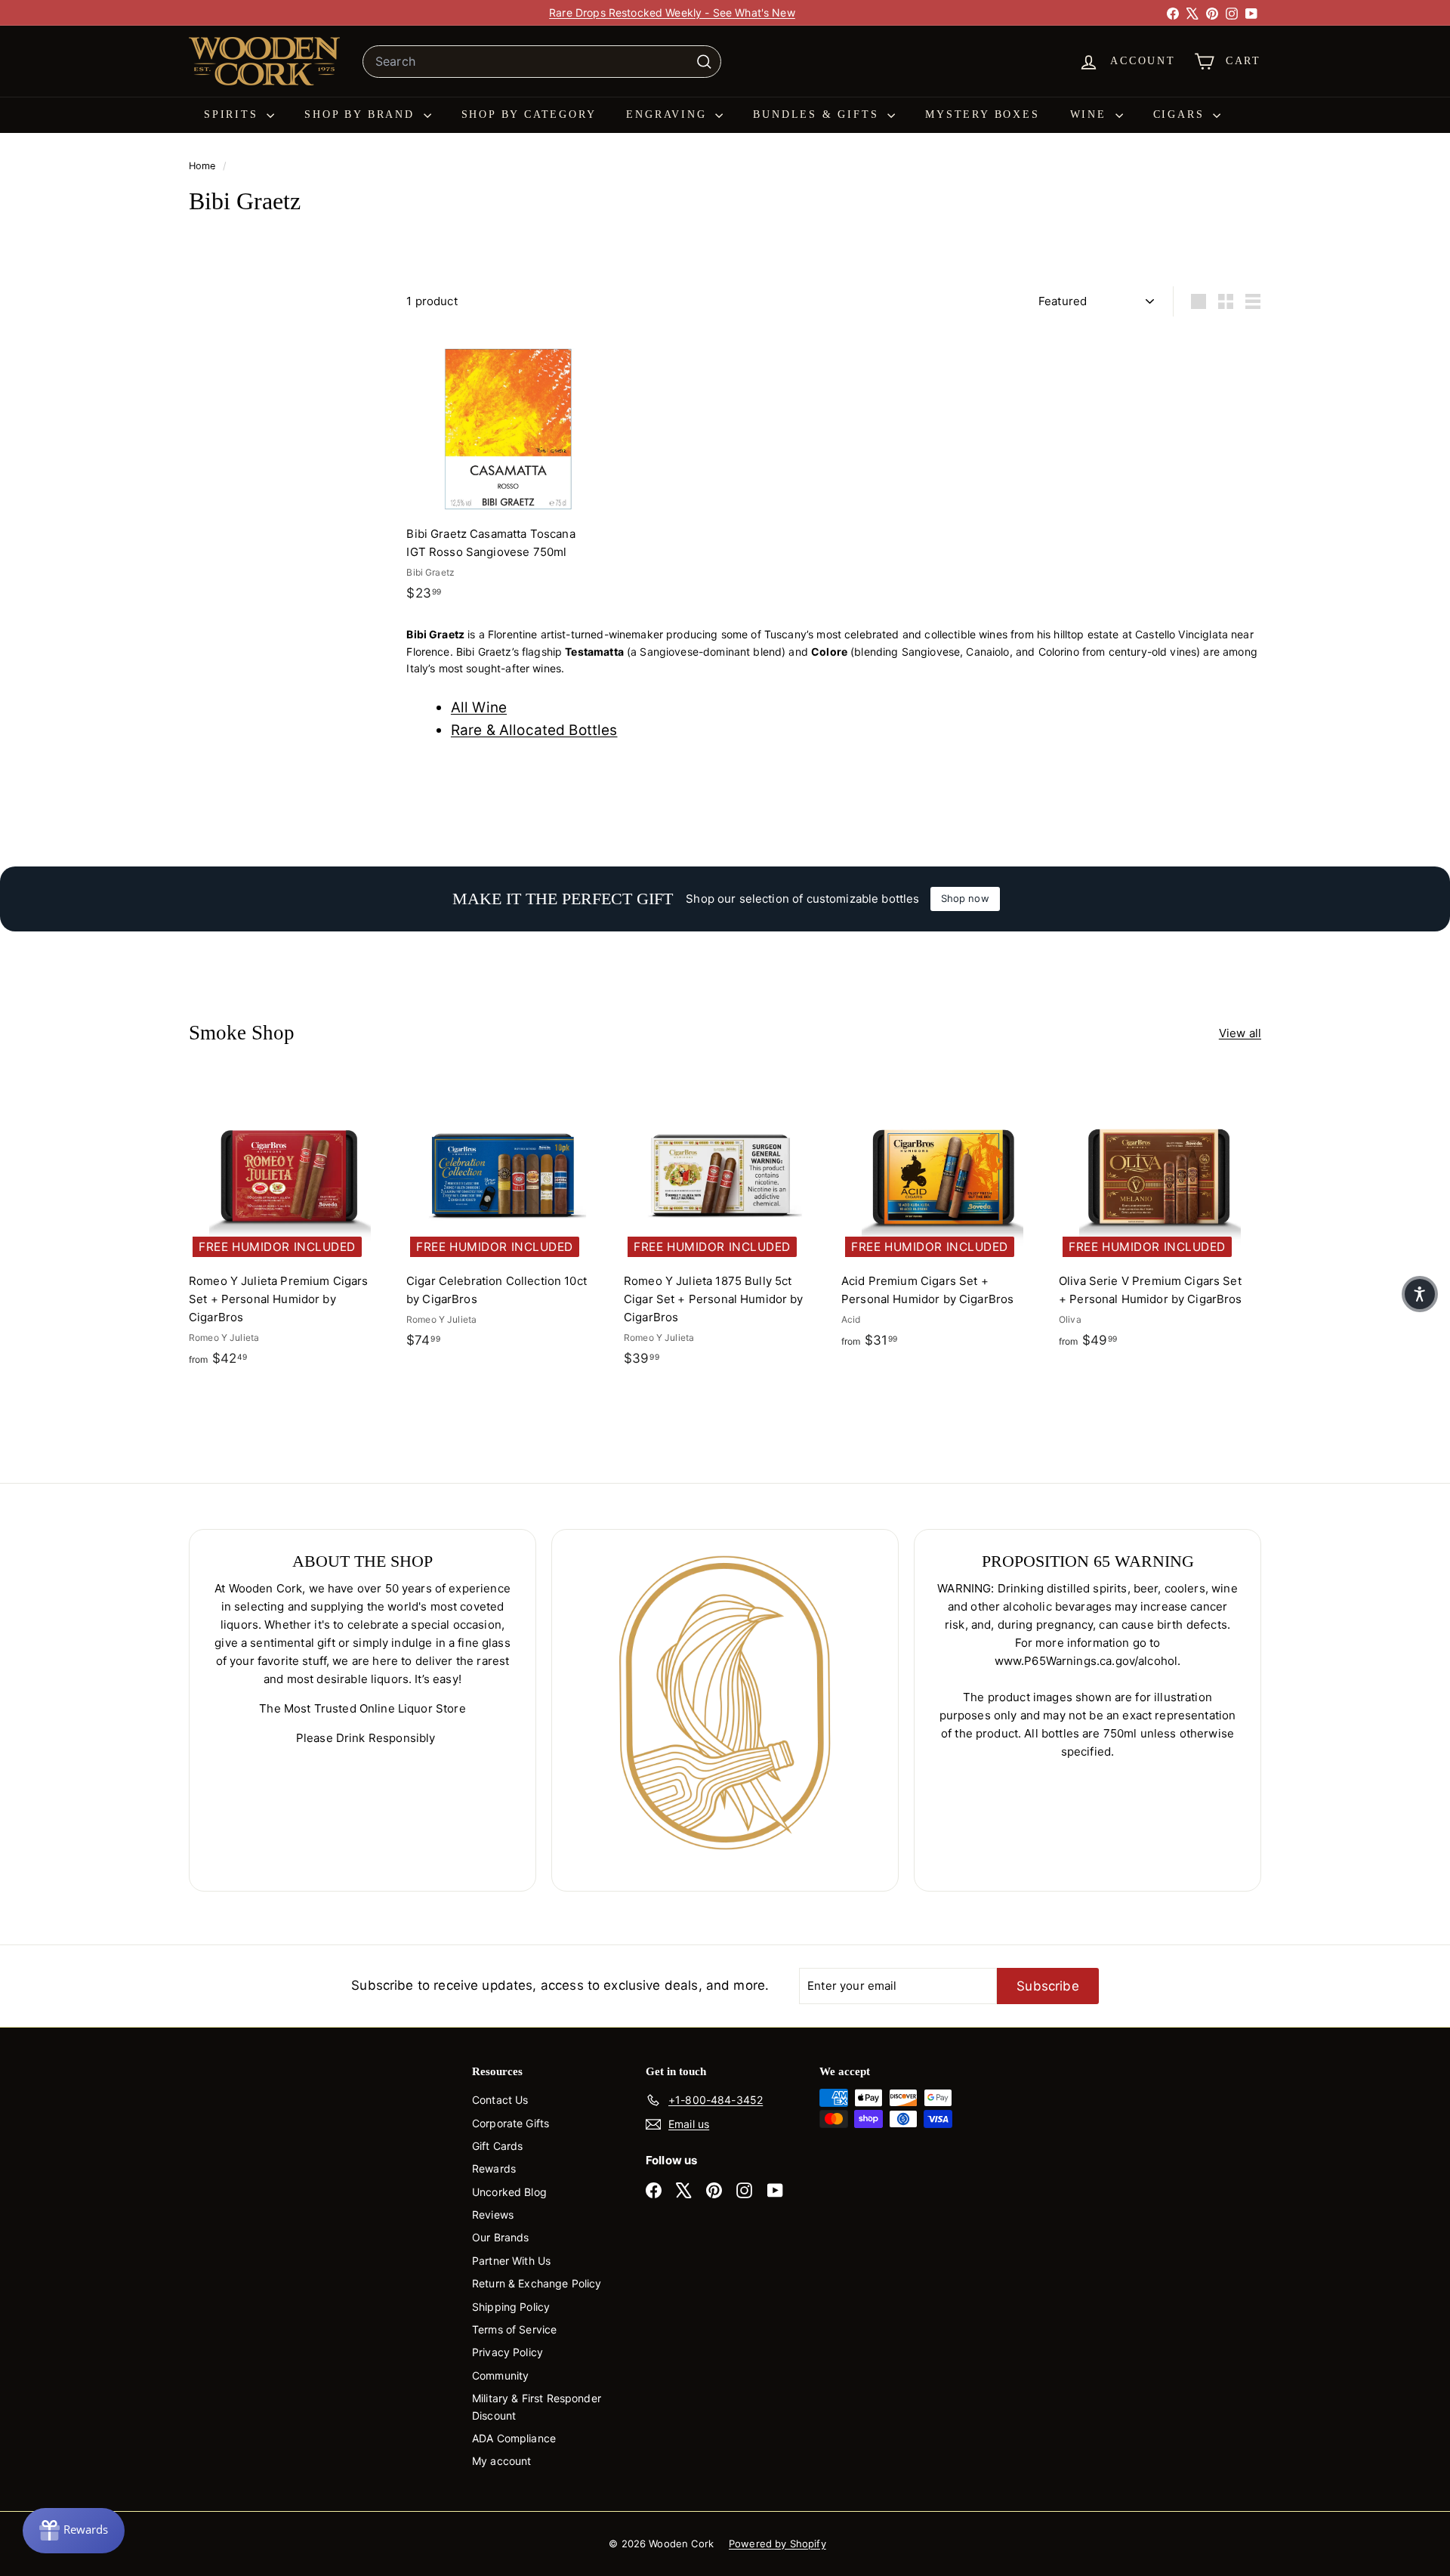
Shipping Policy (511, 2307)
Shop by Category (529, 114)
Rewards (494, 2168)
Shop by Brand (362, 114)
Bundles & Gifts (818, 114)
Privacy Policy (507, 2352)
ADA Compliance (514, 2438)
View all (1240, 1033)
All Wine (479, 707)
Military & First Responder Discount (537, 2406)
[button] (1420, 1294)
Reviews (493, 2215)
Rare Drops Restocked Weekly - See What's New (672, 12)
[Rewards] (74, 2531)
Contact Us (500, 2100)
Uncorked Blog (509, 2192)
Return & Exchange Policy (537, 2283)
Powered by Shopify (777, 2544)
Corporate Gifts (511, 2123)
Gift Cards (498, 2146)
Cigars (1182, 114)
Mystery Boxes (982, 114)
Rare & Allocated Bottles (534, 730)
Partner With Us (511, 2261)
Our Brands (501, 2237)
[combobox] (542, 62)
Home (204, 166)
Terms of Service (514, 2329)
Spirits (233, 114)
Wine (1091, 114)
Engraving (669, 114)
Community (500, 2375)
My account (502, 2461)
